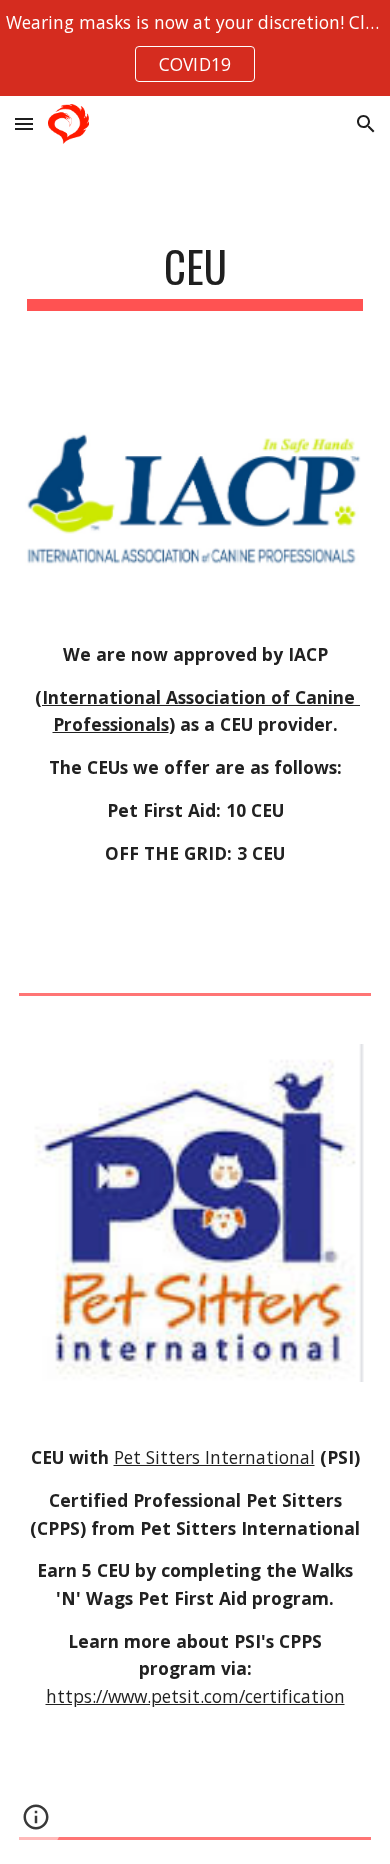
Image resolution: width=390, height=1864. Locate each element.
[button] (24, 123)
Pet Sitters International (214, 1457)
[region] (195, 48)
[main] (195, 275)
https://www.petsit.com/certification (195, 1696)
